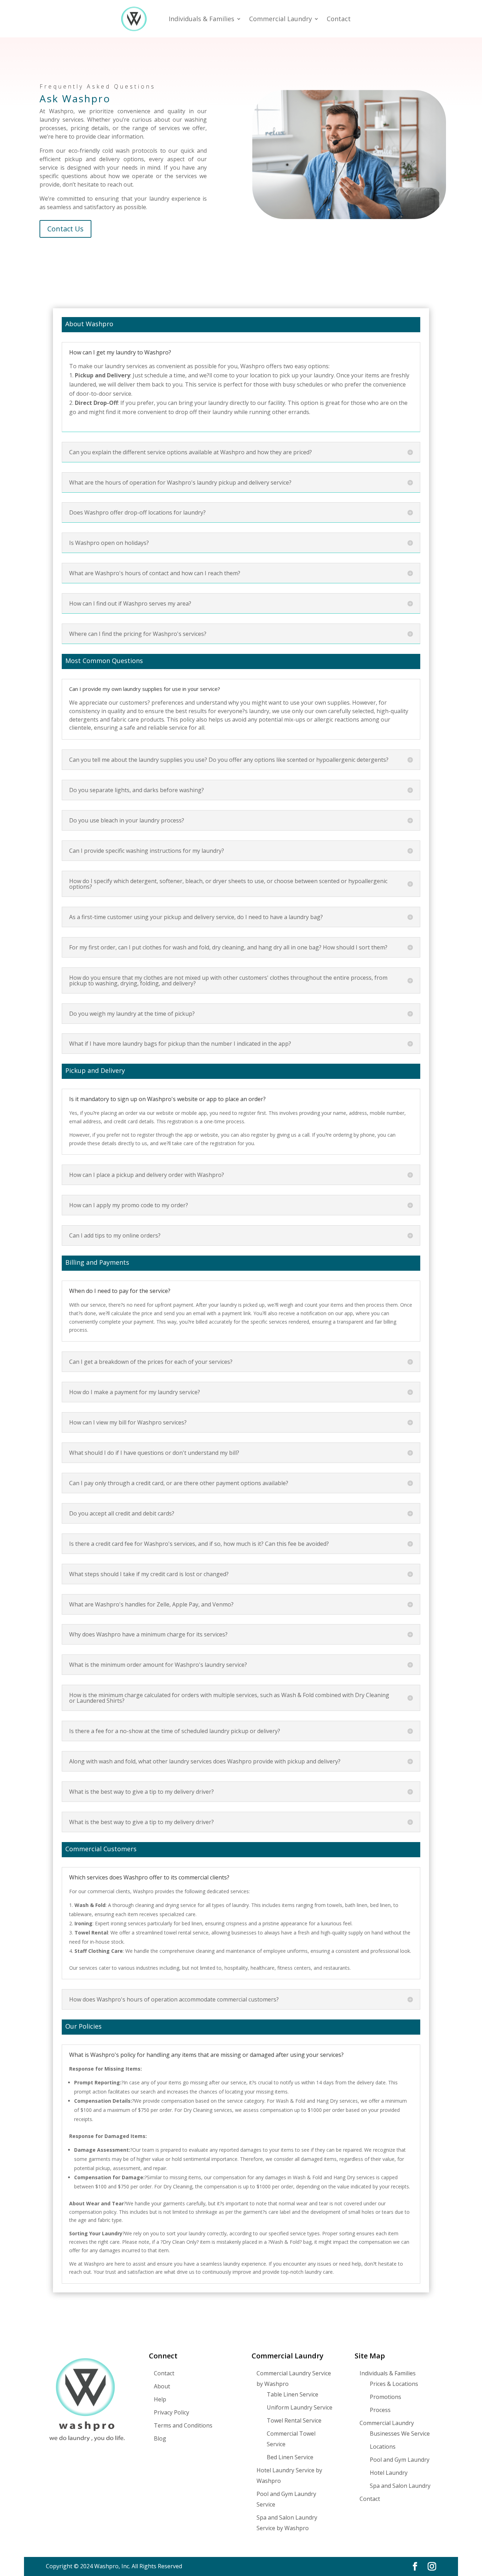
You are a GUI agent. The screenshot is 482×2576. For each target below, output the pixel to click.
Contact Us (65, 229)
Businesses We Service (400, 2434)
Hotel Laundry (389, 2473)
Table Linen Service (293, 2394)
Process (380, 2410)
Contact (339, 19)
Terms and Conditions (183, 2425)
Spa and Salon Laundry (400, 2486)
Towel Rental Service (294, 2420)
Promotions (385, 2397)
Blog (160, 2438)
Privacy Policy (171, 2412)
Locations (383, 2447)
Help (160, 2399)
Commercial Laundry (281, 19)
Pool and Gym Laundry (400, 2460)
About (162, 2386)
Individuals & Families (201, 19)
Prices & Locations (394, 2384)
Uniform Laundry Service (300, 2407)
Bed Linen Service (290, 2457)
